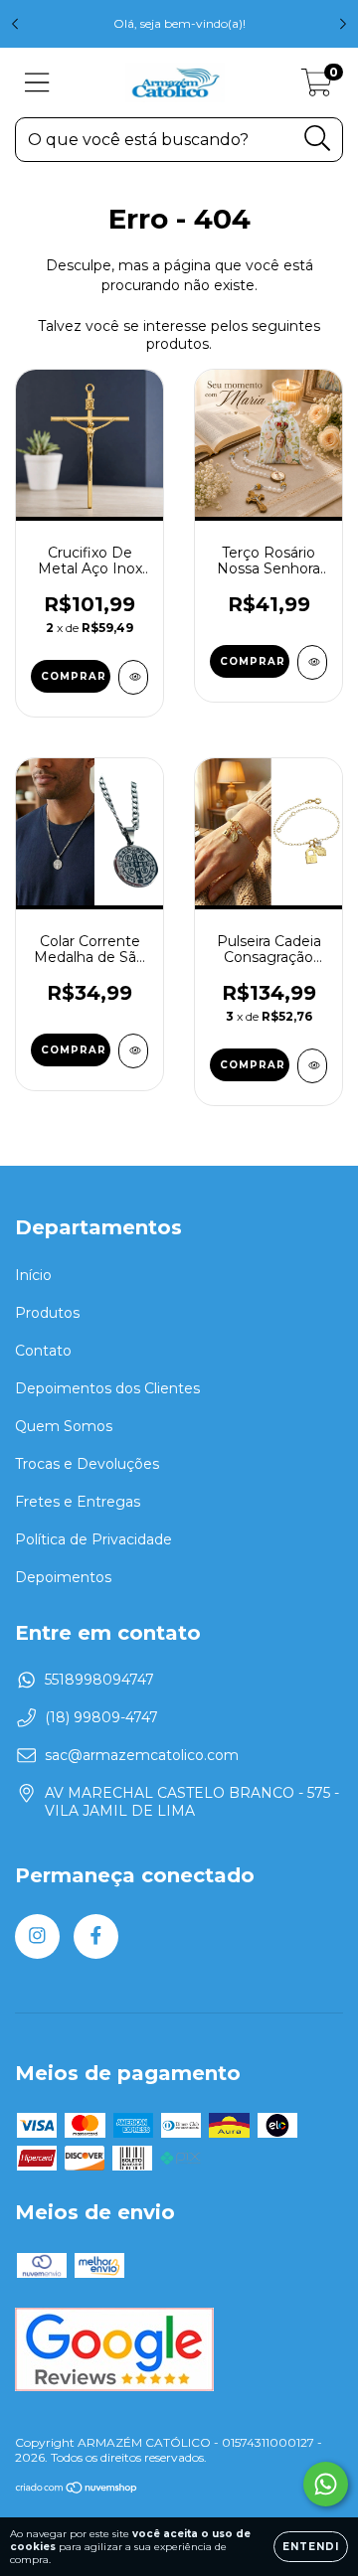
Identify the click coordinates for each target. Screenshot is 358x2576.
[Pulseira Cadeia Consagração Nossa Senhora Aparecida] (312, 1066)
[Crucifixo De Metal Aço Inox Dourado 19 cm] (133, 677)
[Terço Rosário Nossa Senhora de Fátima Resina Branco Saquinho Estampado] (312, 662)
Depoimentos (63, 1577)
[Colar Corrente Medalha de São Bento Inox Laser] (133, 1051)
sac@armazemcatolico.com (142, 1755)
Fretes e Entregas (78, 1502)
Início (33, 1275)
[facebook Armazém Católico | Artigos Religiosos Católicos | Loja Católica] (96, 1936)
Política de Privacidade (93, 1539)
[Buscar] (318, 139)
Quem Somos (64, 1426)
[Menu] (37, 83)
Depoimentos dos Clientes (107, 1388)
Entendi (311, 2547)
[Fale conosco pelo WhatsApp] (326, 2484)
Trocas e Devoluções (87, 1464)
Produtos (47, 1313)
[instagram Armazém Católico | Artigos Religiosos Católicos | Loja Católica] (37, 1936)
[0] (317, 87)
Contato (43, 1351)
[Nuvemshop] (77, 2490)
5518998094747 (99, 1680)
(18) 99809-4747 (101, 1717)
